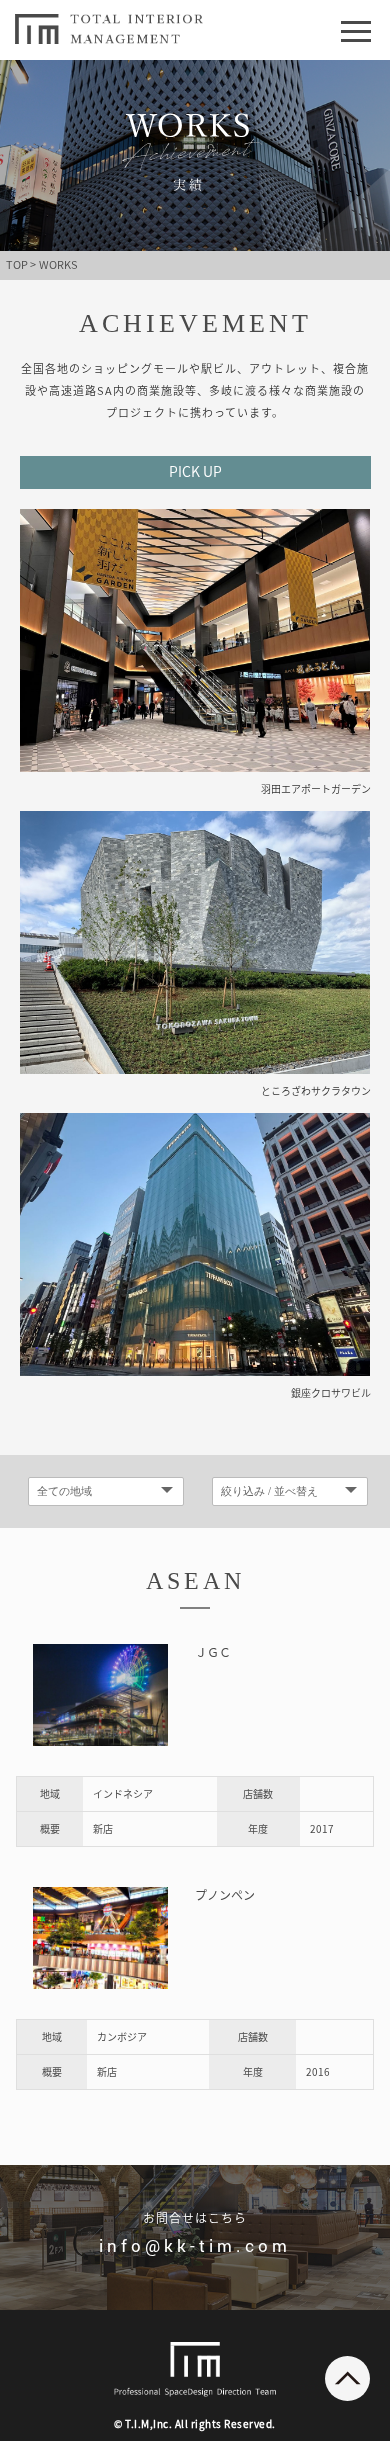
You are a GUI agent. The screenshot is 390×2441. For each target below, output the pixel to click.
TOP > (21, 264)
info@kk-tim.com (195, 2245)
